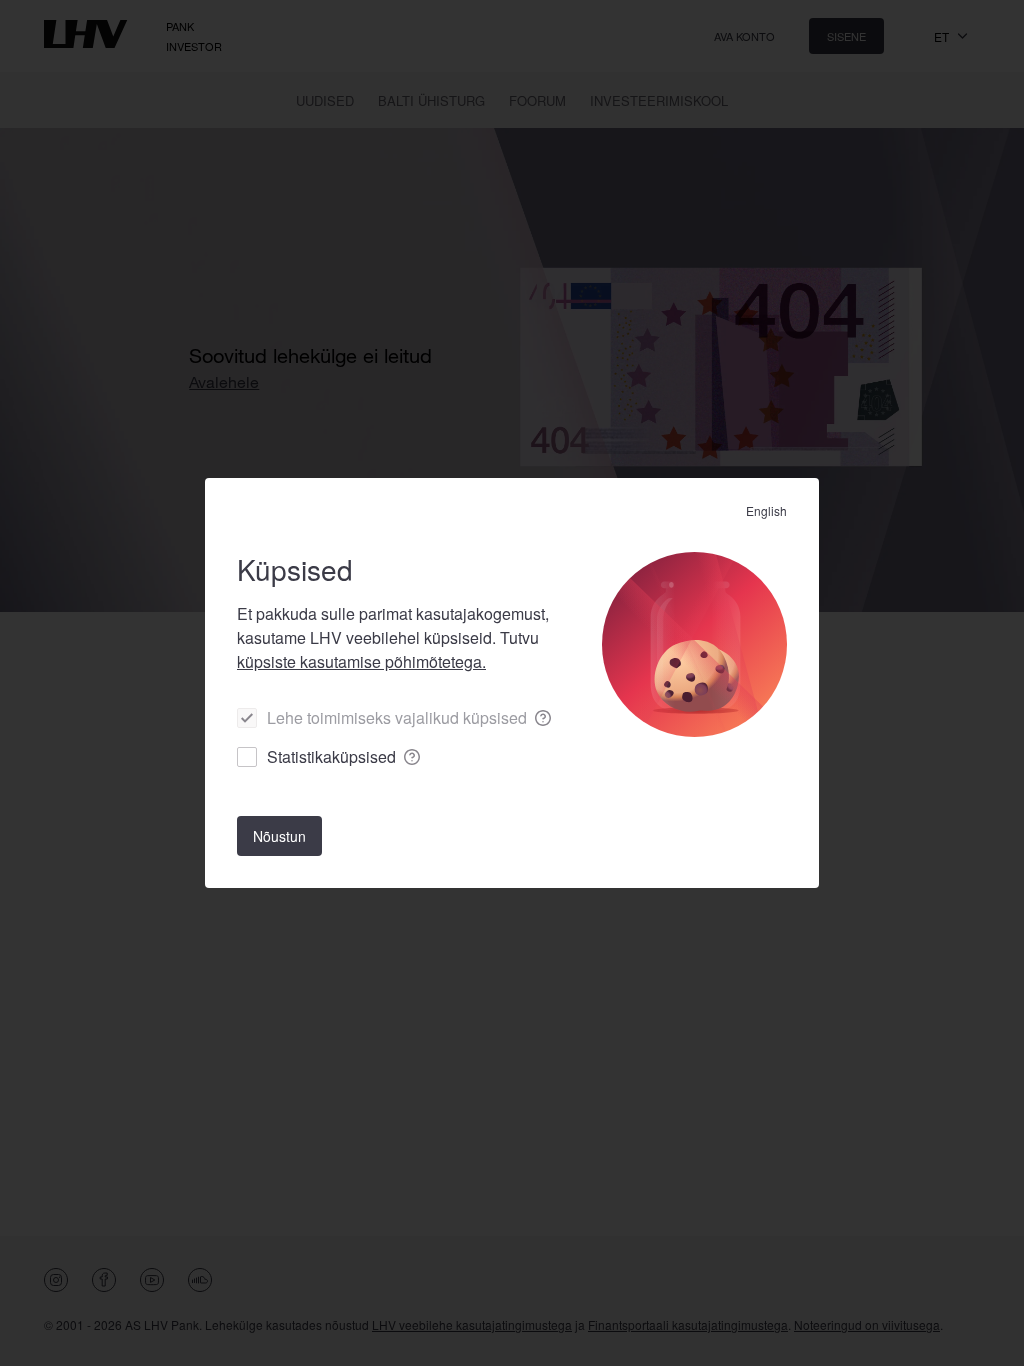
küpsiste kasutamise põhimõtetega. (361, 661)
